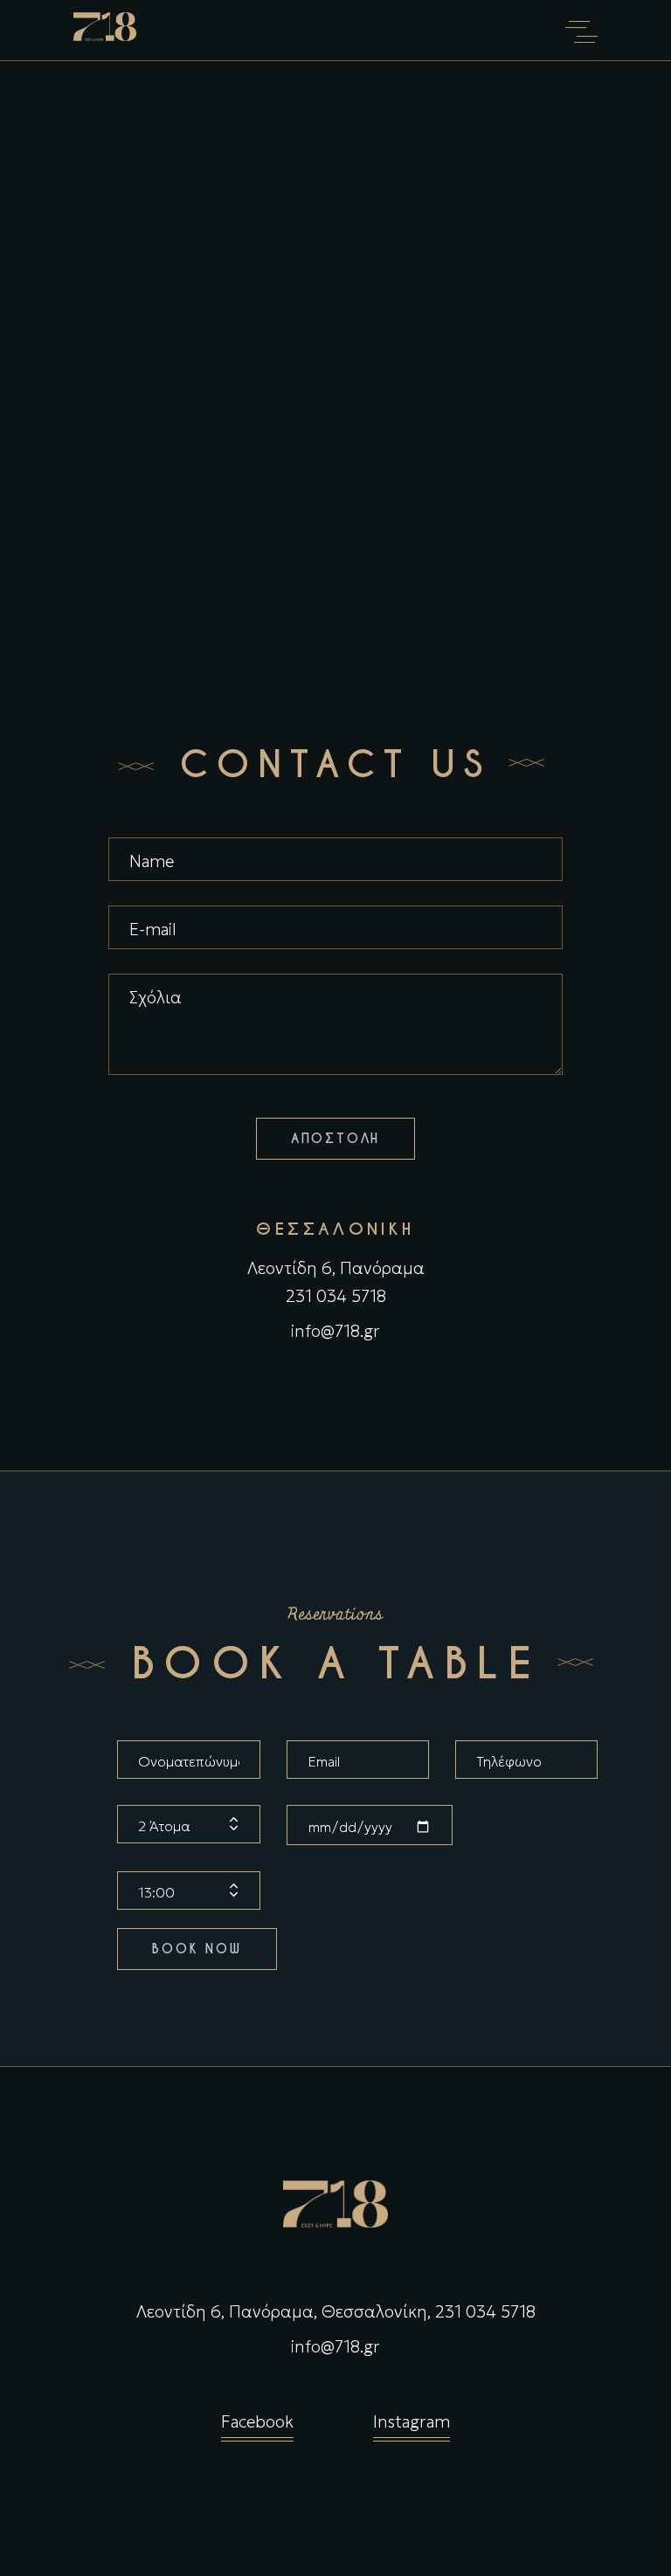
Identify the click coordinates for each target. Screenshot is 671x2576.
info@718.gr (335, 1331)
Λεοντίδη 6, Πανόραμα (336, 1268)
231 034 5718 (336, 1296)
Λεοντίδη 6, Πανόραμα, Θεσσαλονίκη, (284, 2311)
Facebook (257, 2421)
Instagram (412, 2421)
